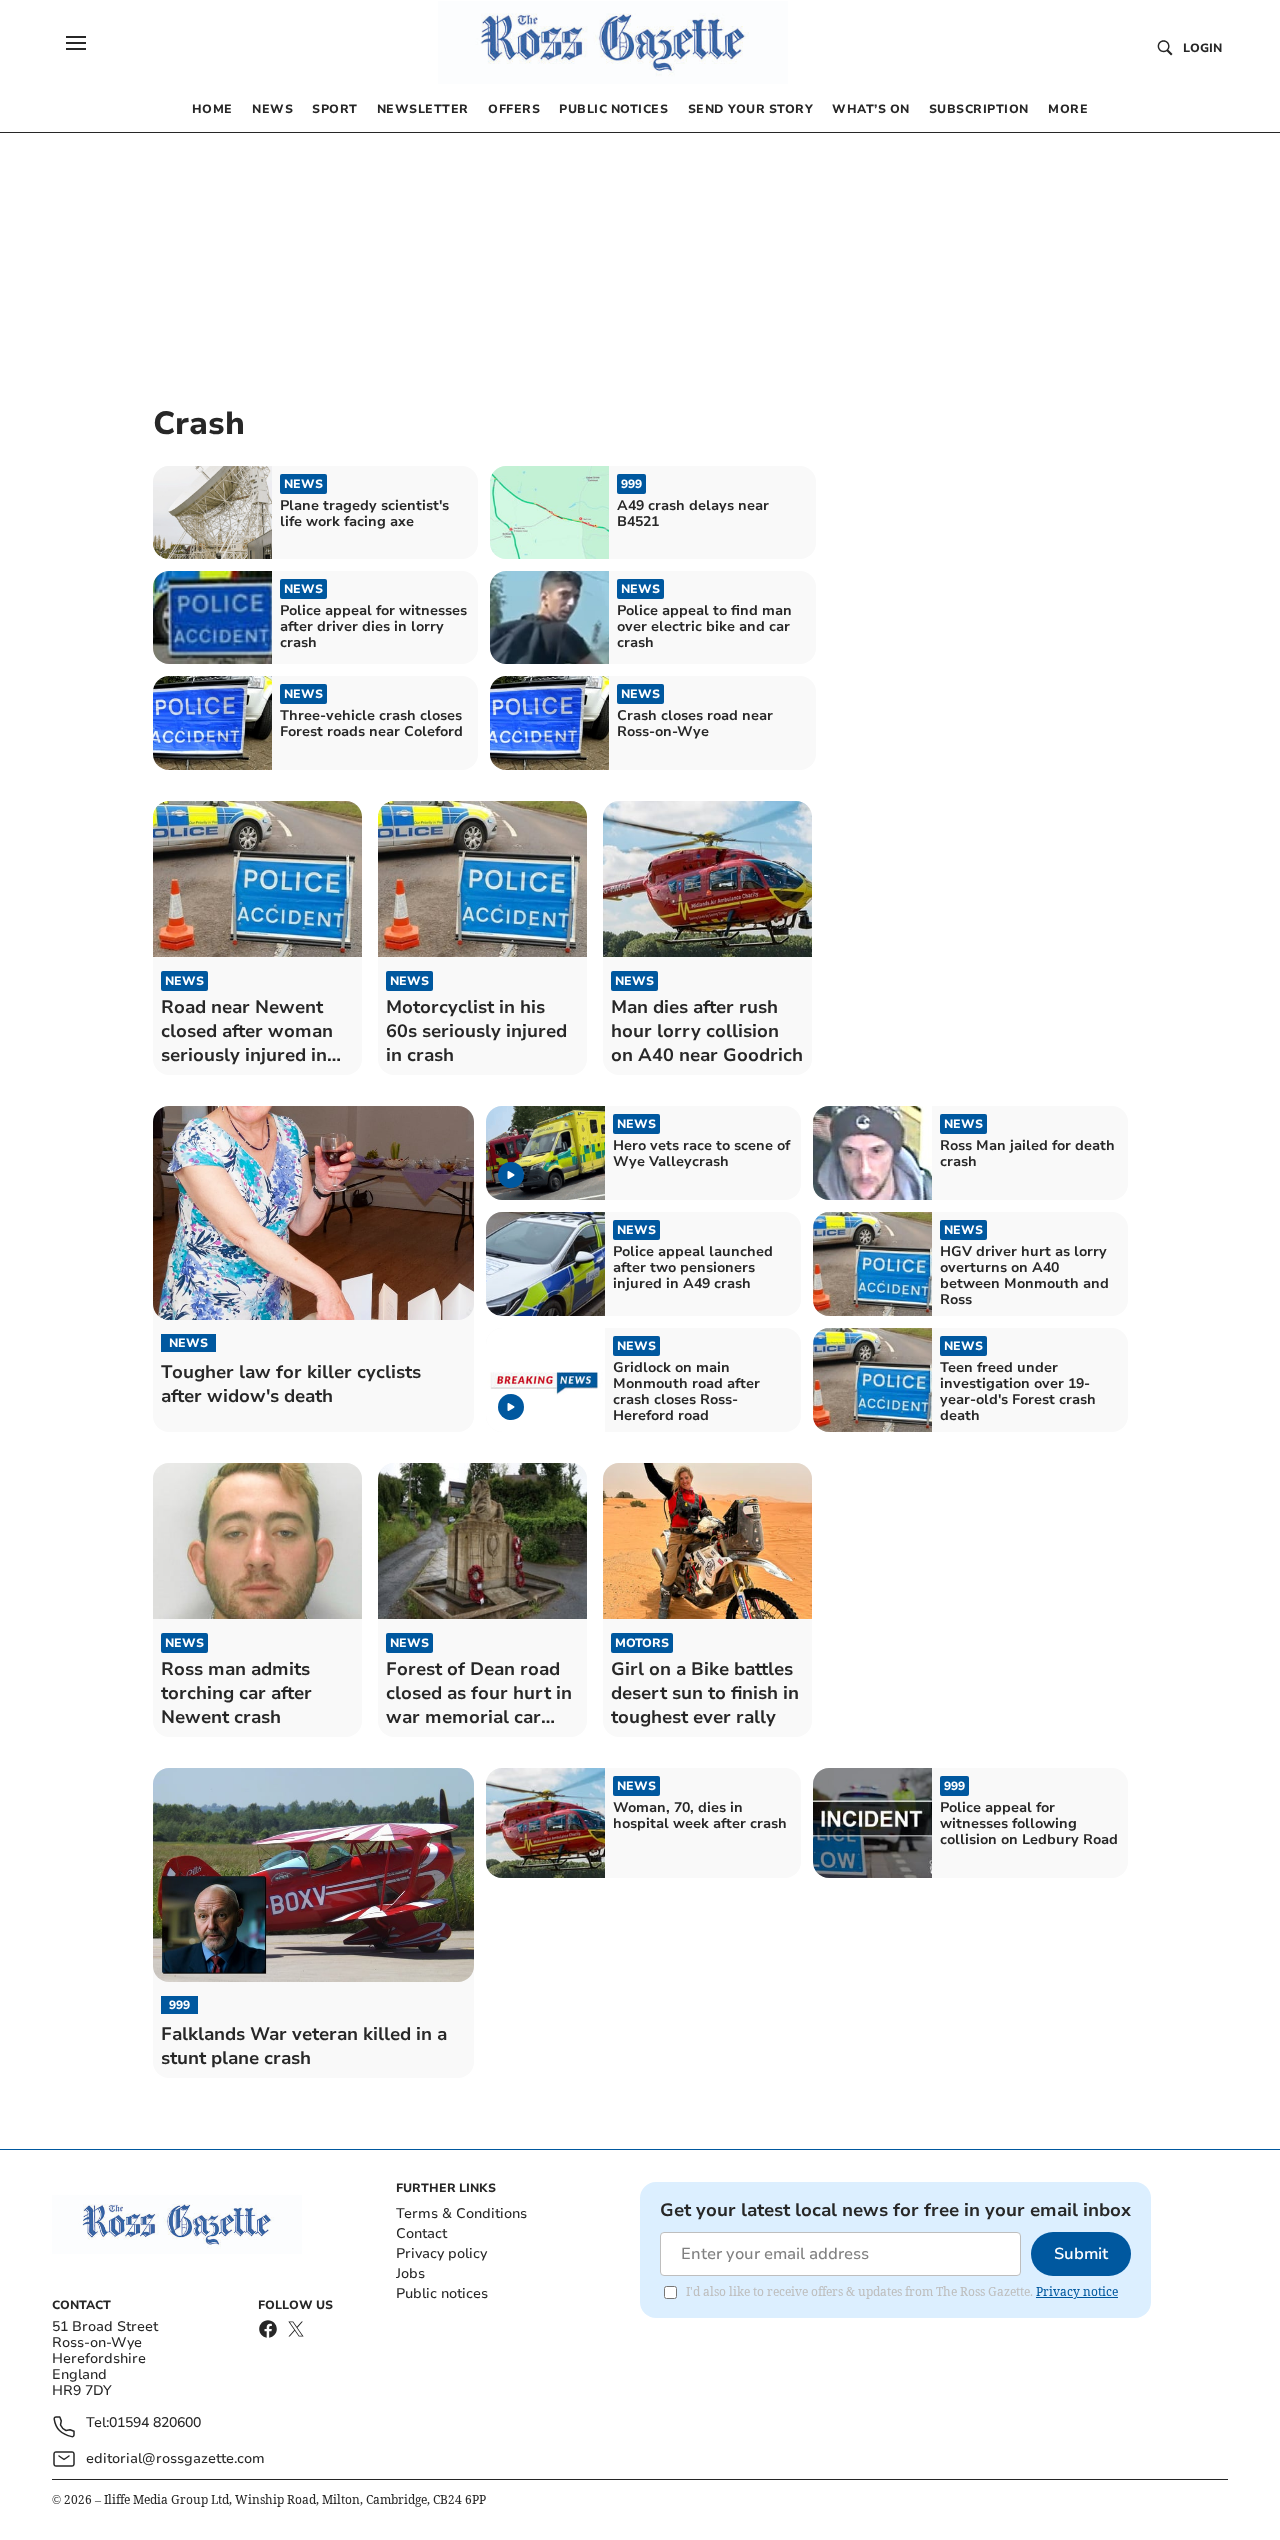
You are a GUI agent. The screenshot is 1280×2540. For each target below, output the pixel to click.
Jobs (410, 2273)
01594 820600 (155, 2423)
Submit (1081, 2254)
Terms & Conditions (461, 2213)
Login (1202, 48)
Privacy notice (1077, 2291)
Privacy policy (441, 2253)
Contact (421, 2233)
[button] (76, 43)
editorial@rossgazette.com (175, 2458)
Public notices (442, 2293)
